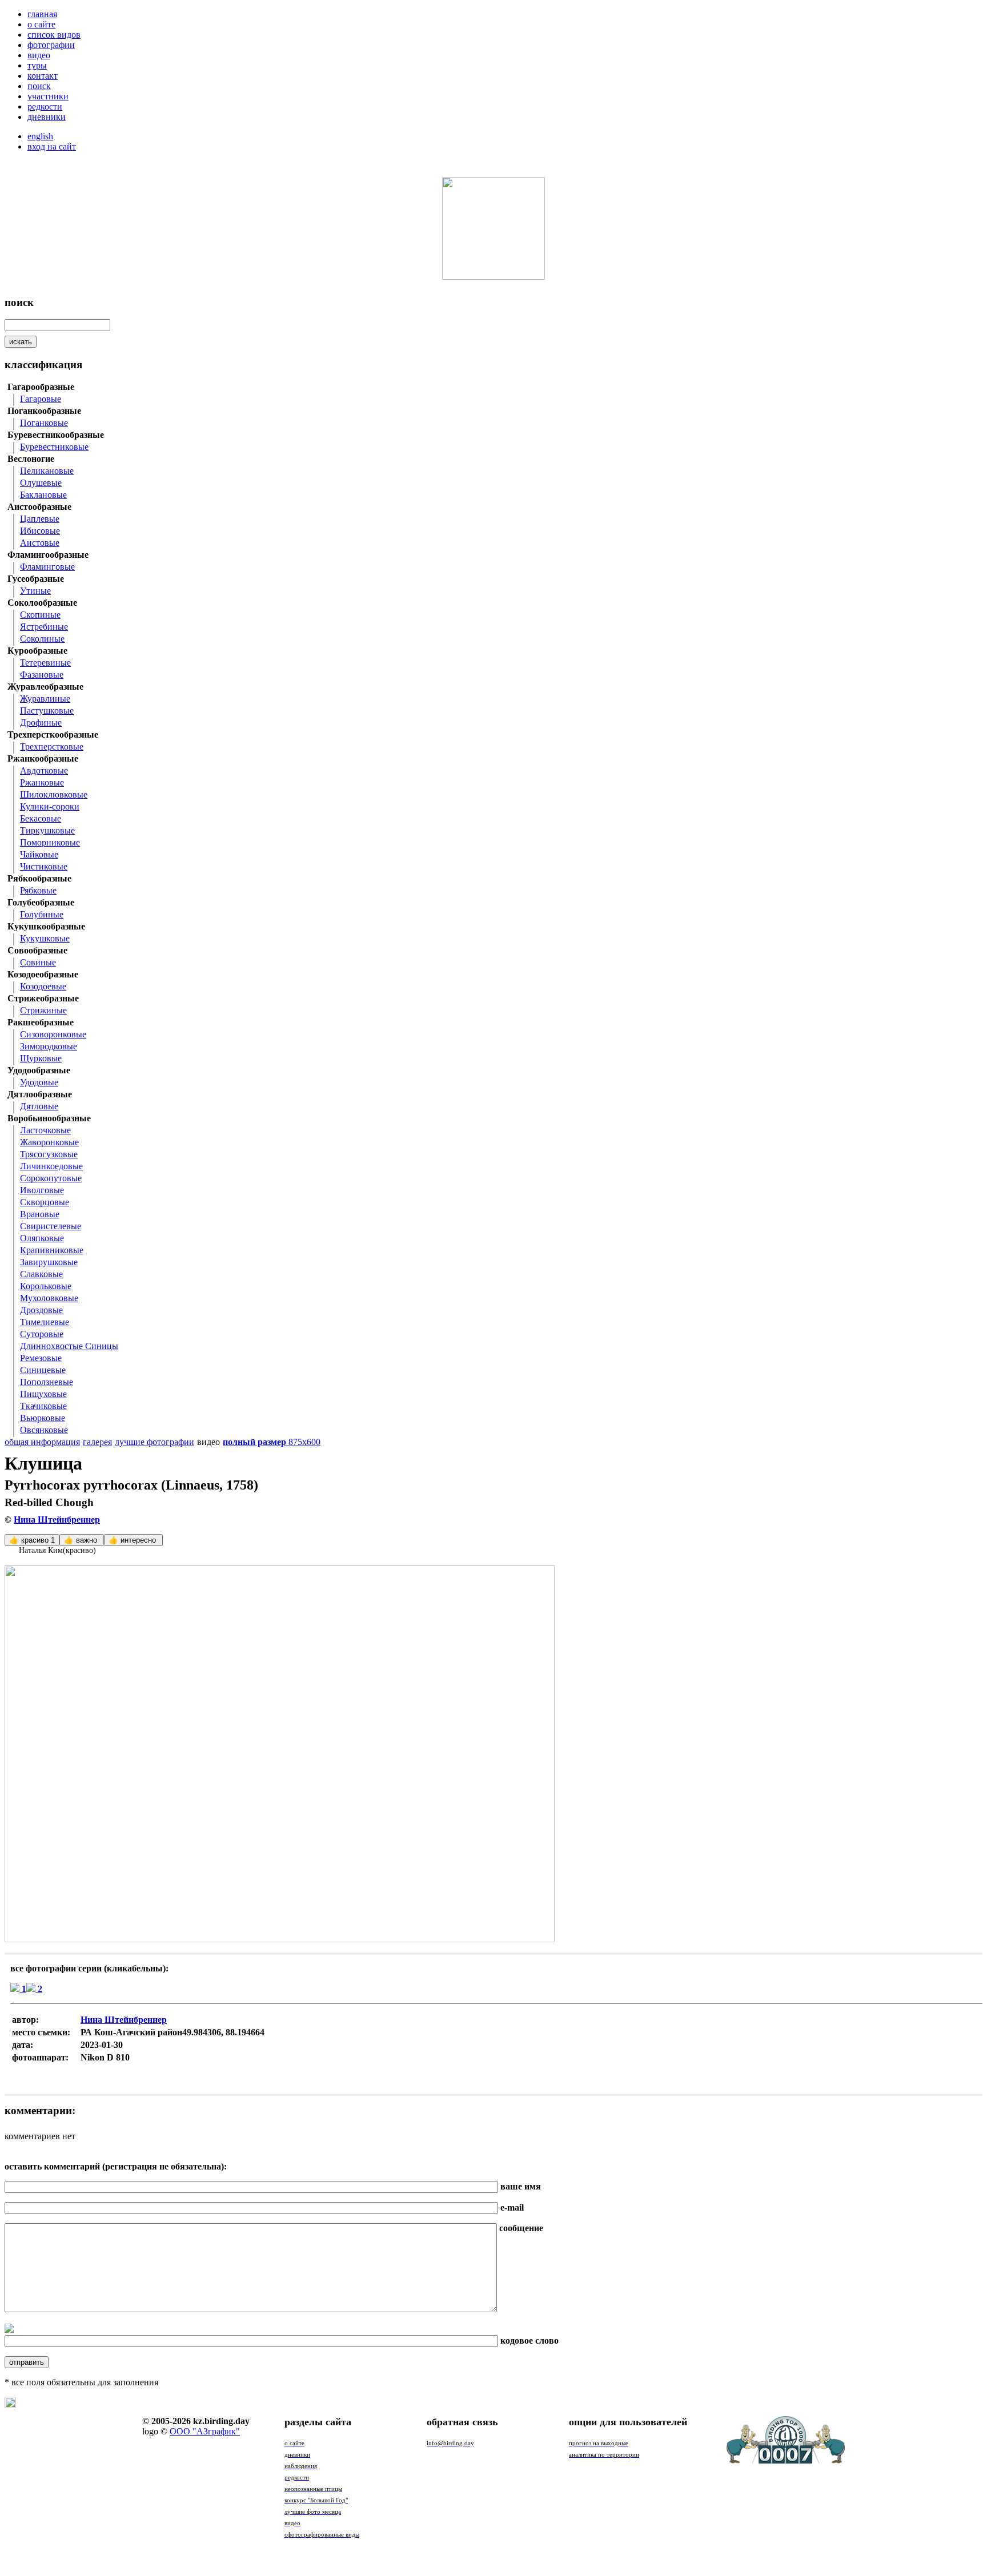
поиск (39, 86)
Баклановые (43, 495)
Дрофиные (41, 723)
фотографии (51, 45)
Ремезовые (41, 1358)
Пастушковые (47, 711)
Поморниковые (50, 842)
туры (37, 65)
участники (48, 96)
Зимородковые (49, 1046)
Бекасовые (41, 818)
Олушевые (41, 483)
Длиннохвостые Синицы (69, 1346)
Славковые (41, 1274)
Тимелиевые (45, 1322)
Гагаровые (41, 399)
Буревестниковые (54, 447)
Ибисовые (40, 531)
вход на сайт (52, 146)
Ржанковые (42, 782)
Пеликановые (47, 471)
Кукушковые (45, 938)
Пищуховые (43, 1394)
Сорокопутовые (51, 1178)
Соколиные (42, 639)
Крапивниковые (52, 1250)
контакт (43, 76)
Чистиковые (44, 866)
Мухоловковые (49, 1298)
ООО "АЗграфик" (205, 2431)
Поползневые (47, 1382)
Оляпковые (42, 1238)
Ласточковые (45, 1130)
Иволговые (42, 1190)
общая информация (42, 1442)
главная (42, 14)
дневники (47, 117)
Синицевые (43, 1370)
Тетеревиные (45, 663)
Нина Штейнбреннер (57, 1520)
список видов (54, 35)
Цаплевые (40, 519)
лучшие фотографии (155, 1442)
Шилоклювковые (54, 794)
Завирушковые (49, 1262)
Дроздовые (41, 1310)
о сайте (41, 24)
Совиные (38, 962)
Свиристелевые (51, 1226)
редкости (45, 106)
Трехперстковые (52, 746)
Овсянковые (44, 1430)
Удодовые (39, 1082)
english (40, 136)
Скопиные (40, 615)
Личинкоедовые (51, 1166)
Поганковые (44, 423)
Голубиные (42, 914)
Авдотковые (44, 770)
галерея (97, 1442)
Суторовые (42, 1334)
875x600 (272, 1442)
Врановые (40, 1214)
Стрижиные (43, 1010)
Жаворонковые (49, 1142)
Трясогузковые (49, 1154)
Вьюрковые (43, 1418)
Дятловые (39, 1106)
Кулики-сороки (50, 806)
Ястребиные (44, 627)
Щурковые (41, 1058)
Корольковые (46, 1286)
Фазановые (42, 675)
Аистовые (40, 543)
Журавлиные (45, 699)
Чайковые (39, 854)
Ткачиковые (43, 1406)
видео (39, 55)
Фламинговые (47, 567)
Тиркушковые (47, 830)
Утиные (35, 591)
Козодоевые (43, 986)
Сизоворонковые (53, 1034)
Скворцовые (45, 1202)
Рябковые (38, 890)
